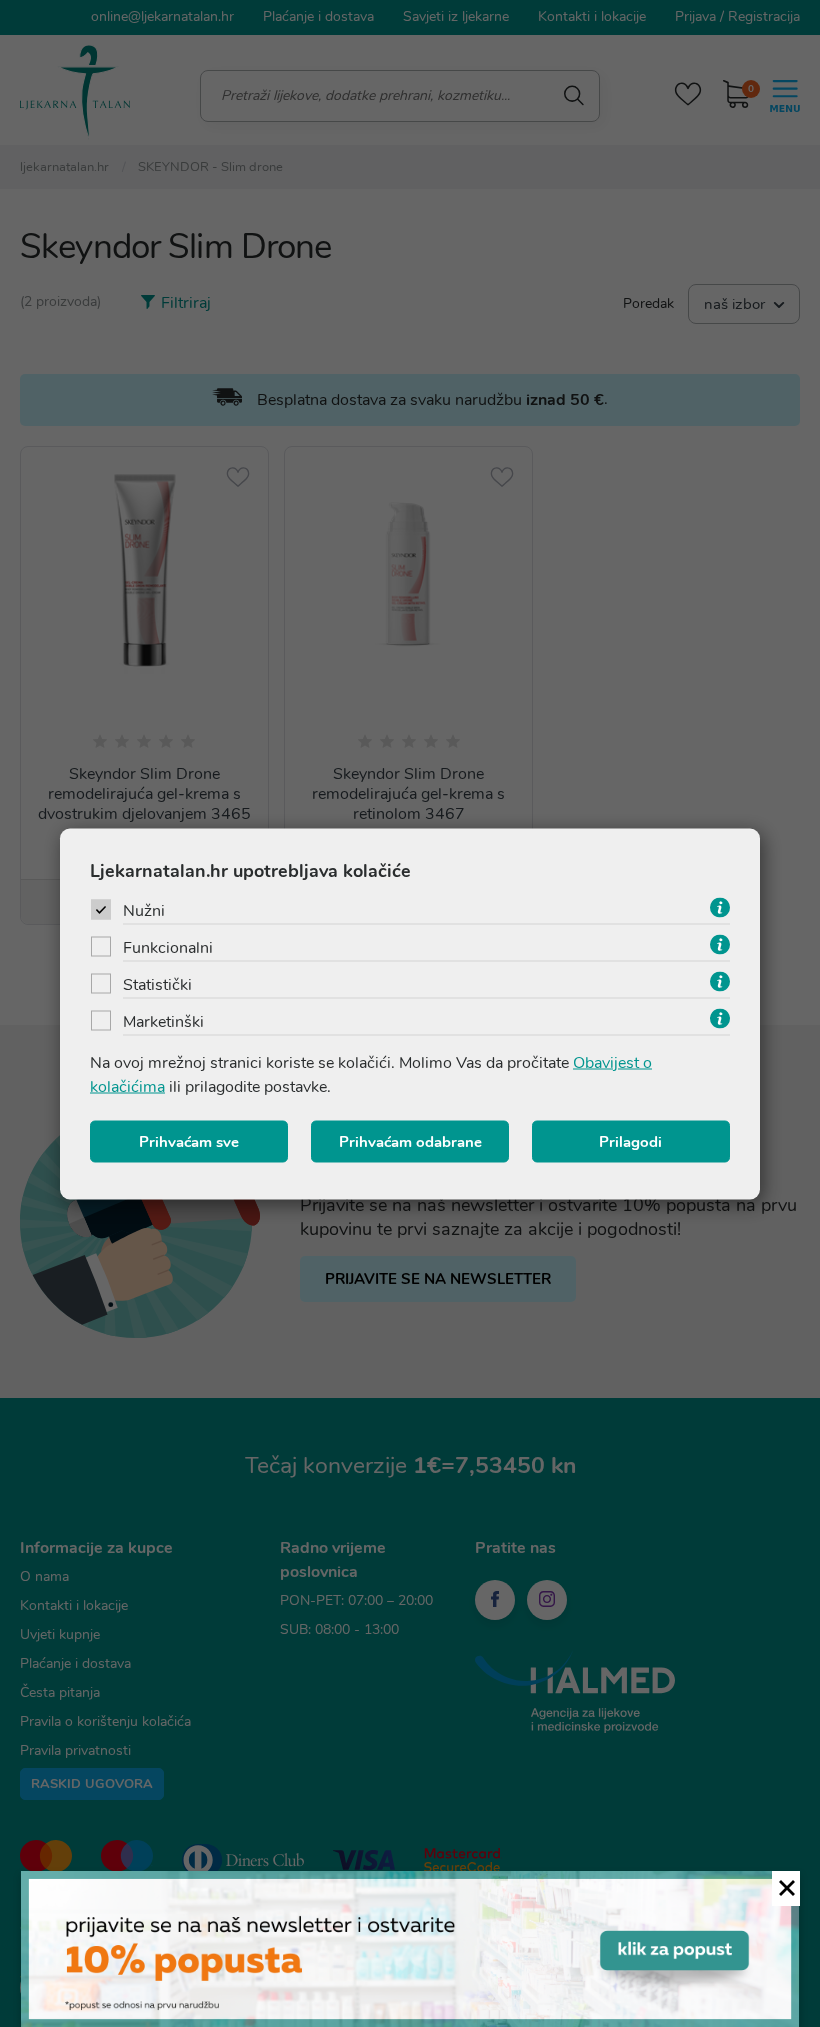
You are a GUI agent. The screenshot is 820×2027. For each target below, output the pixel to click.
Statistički (157, 984)
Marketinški (163, 1021)
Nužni (144, 910)
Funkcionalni (168, 947)
